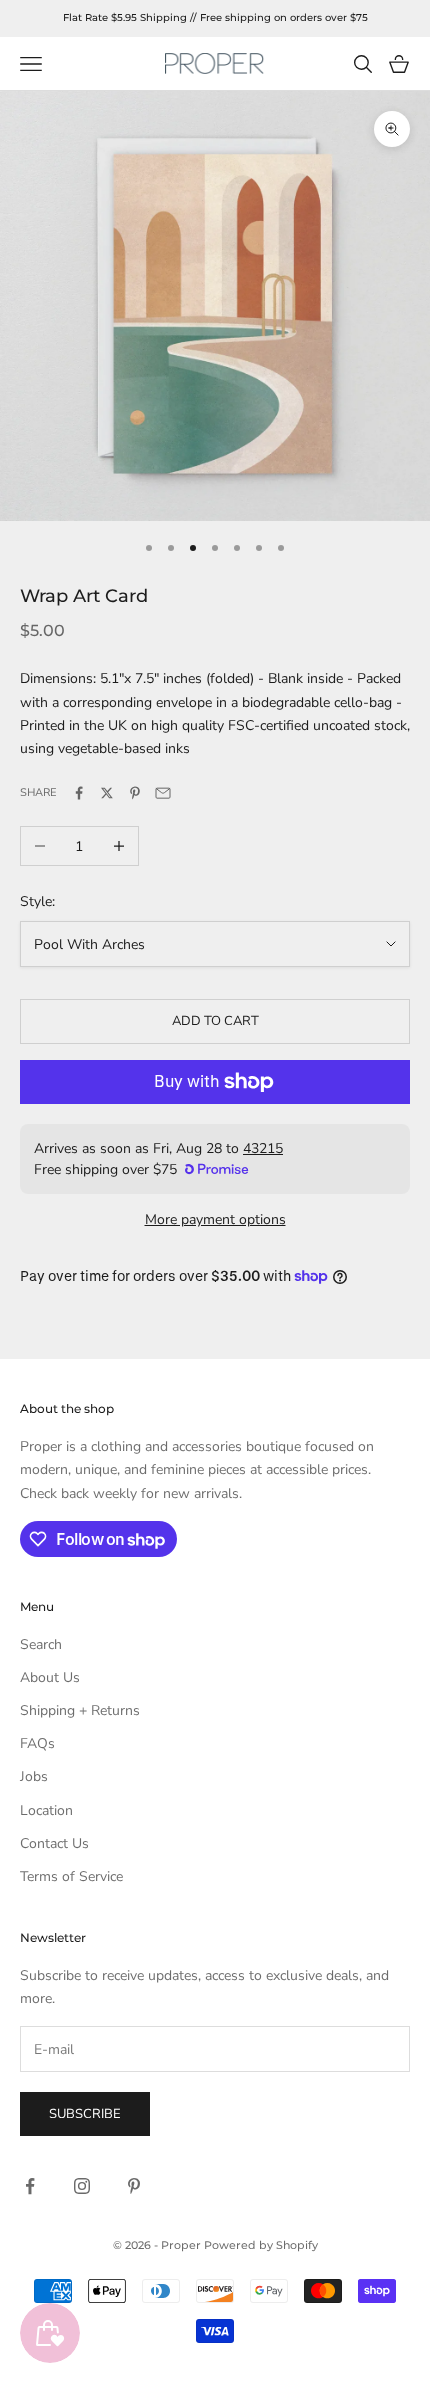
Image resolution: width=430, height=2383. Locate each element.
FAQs (37, 1743)
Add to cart (215, 1021)
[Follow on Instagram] (82, 2186)
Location (46, 1810)
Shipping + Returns (80, 1710)
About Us (50, 1677)
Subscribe (85, 2114)
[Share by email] (163, 793)
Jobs (34, 1776)
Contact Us (54, 1843)
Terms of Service (71, 1876)
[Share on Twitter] (107, 793)
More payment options (215, 1219)
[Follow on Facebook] (30, 2186)
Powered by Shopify (261, 2245)
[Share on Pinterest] (135, 793)
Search (41, 1644)
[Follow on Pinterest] (134, 2186)
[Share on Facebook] (79, 793)
